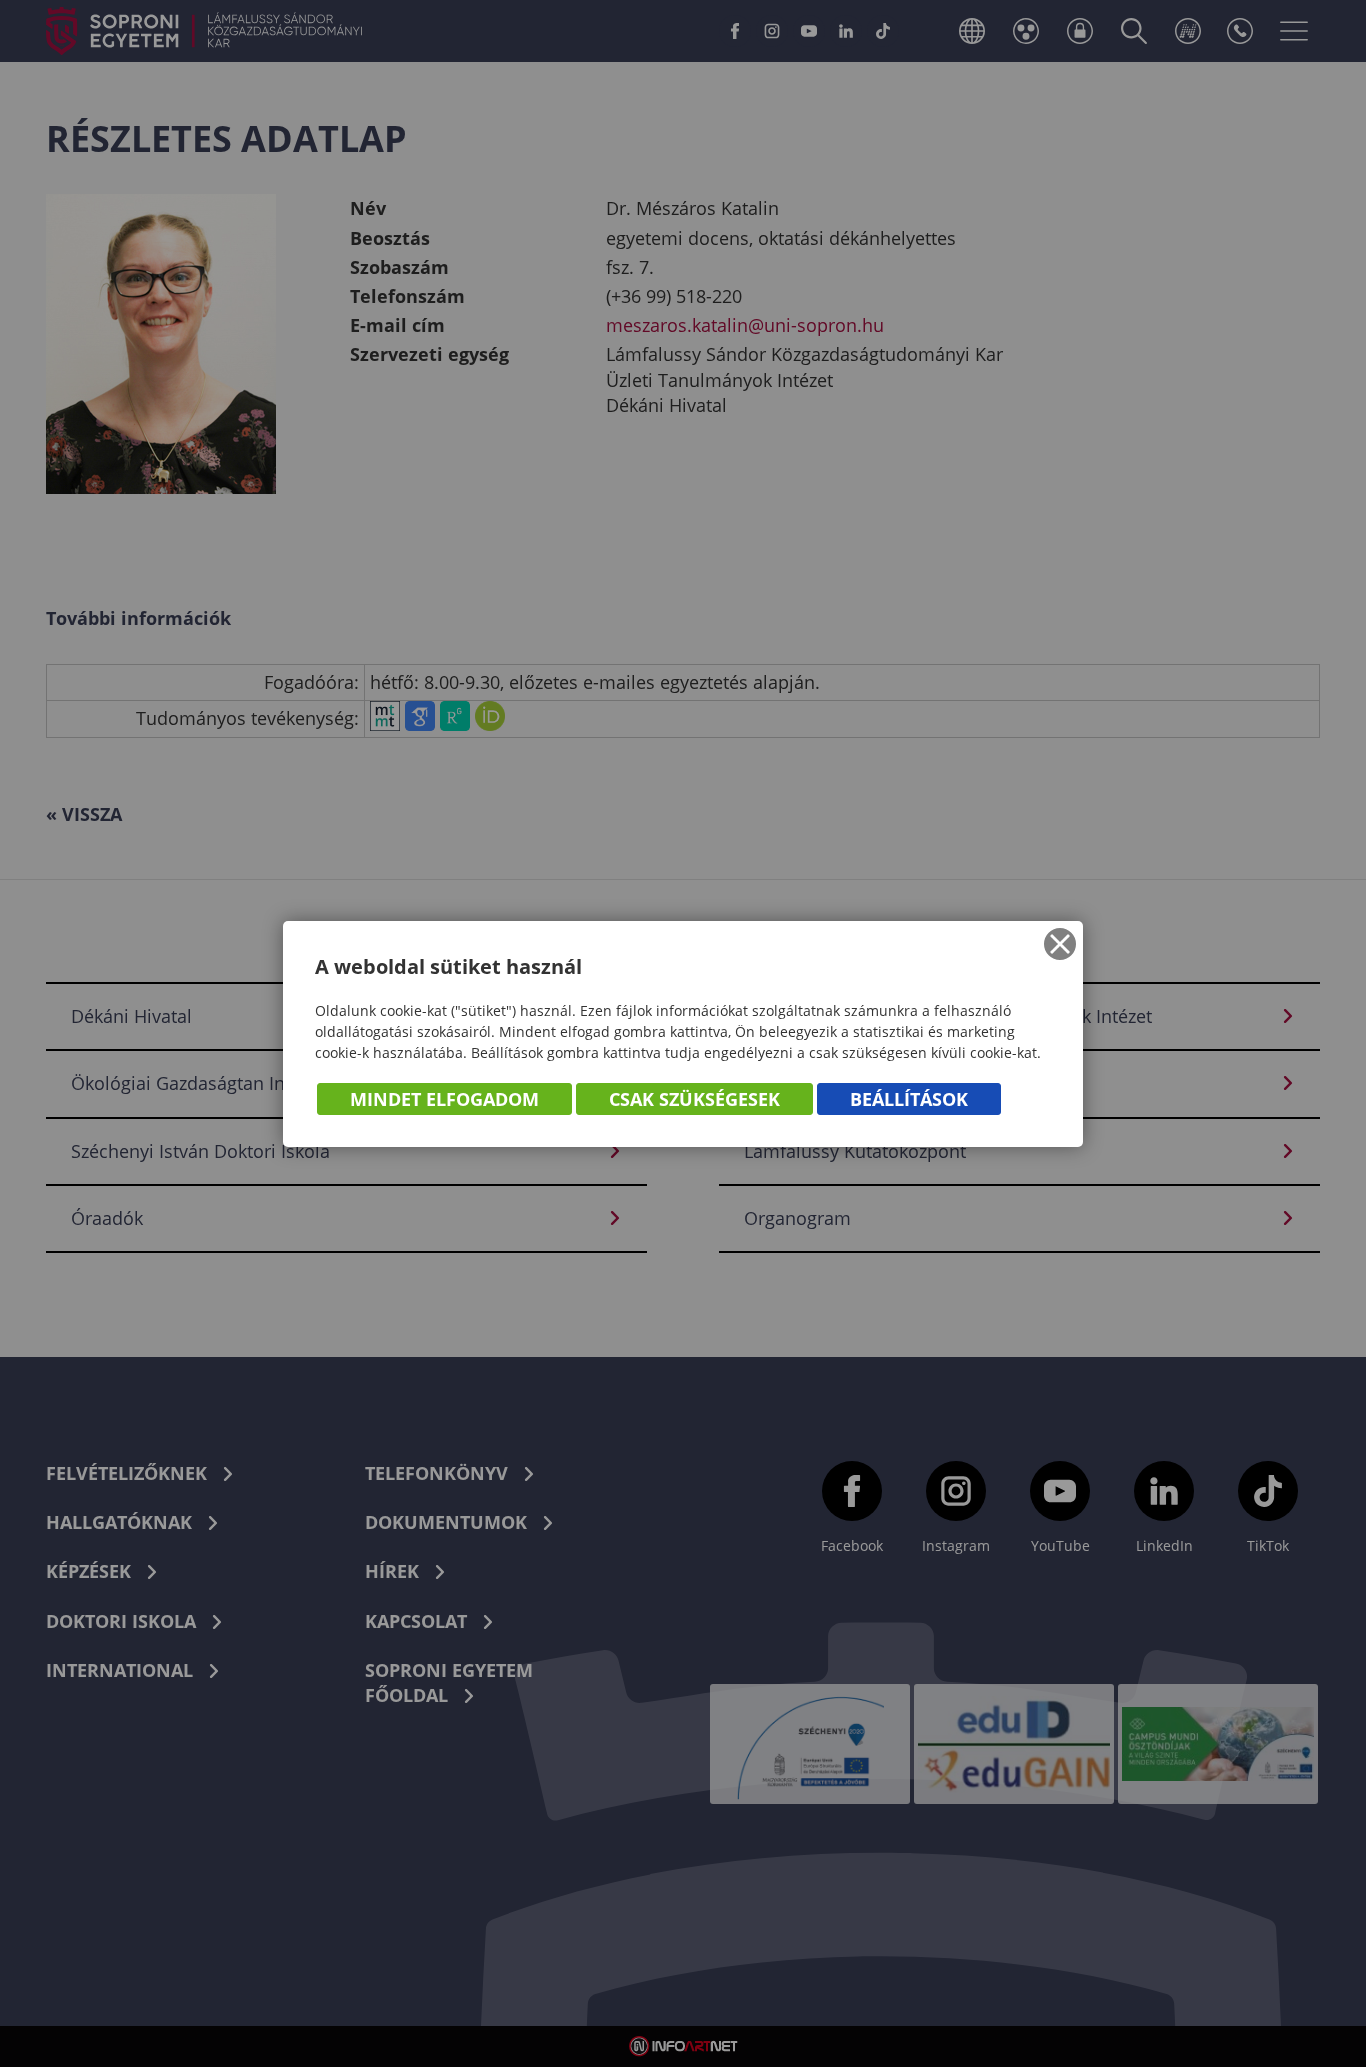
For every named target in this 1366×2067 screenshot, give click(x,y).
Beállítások (909, 1099)
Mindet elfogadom (444, 1099)
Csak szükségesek (694, 1099)
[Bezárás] (1060, 944)
